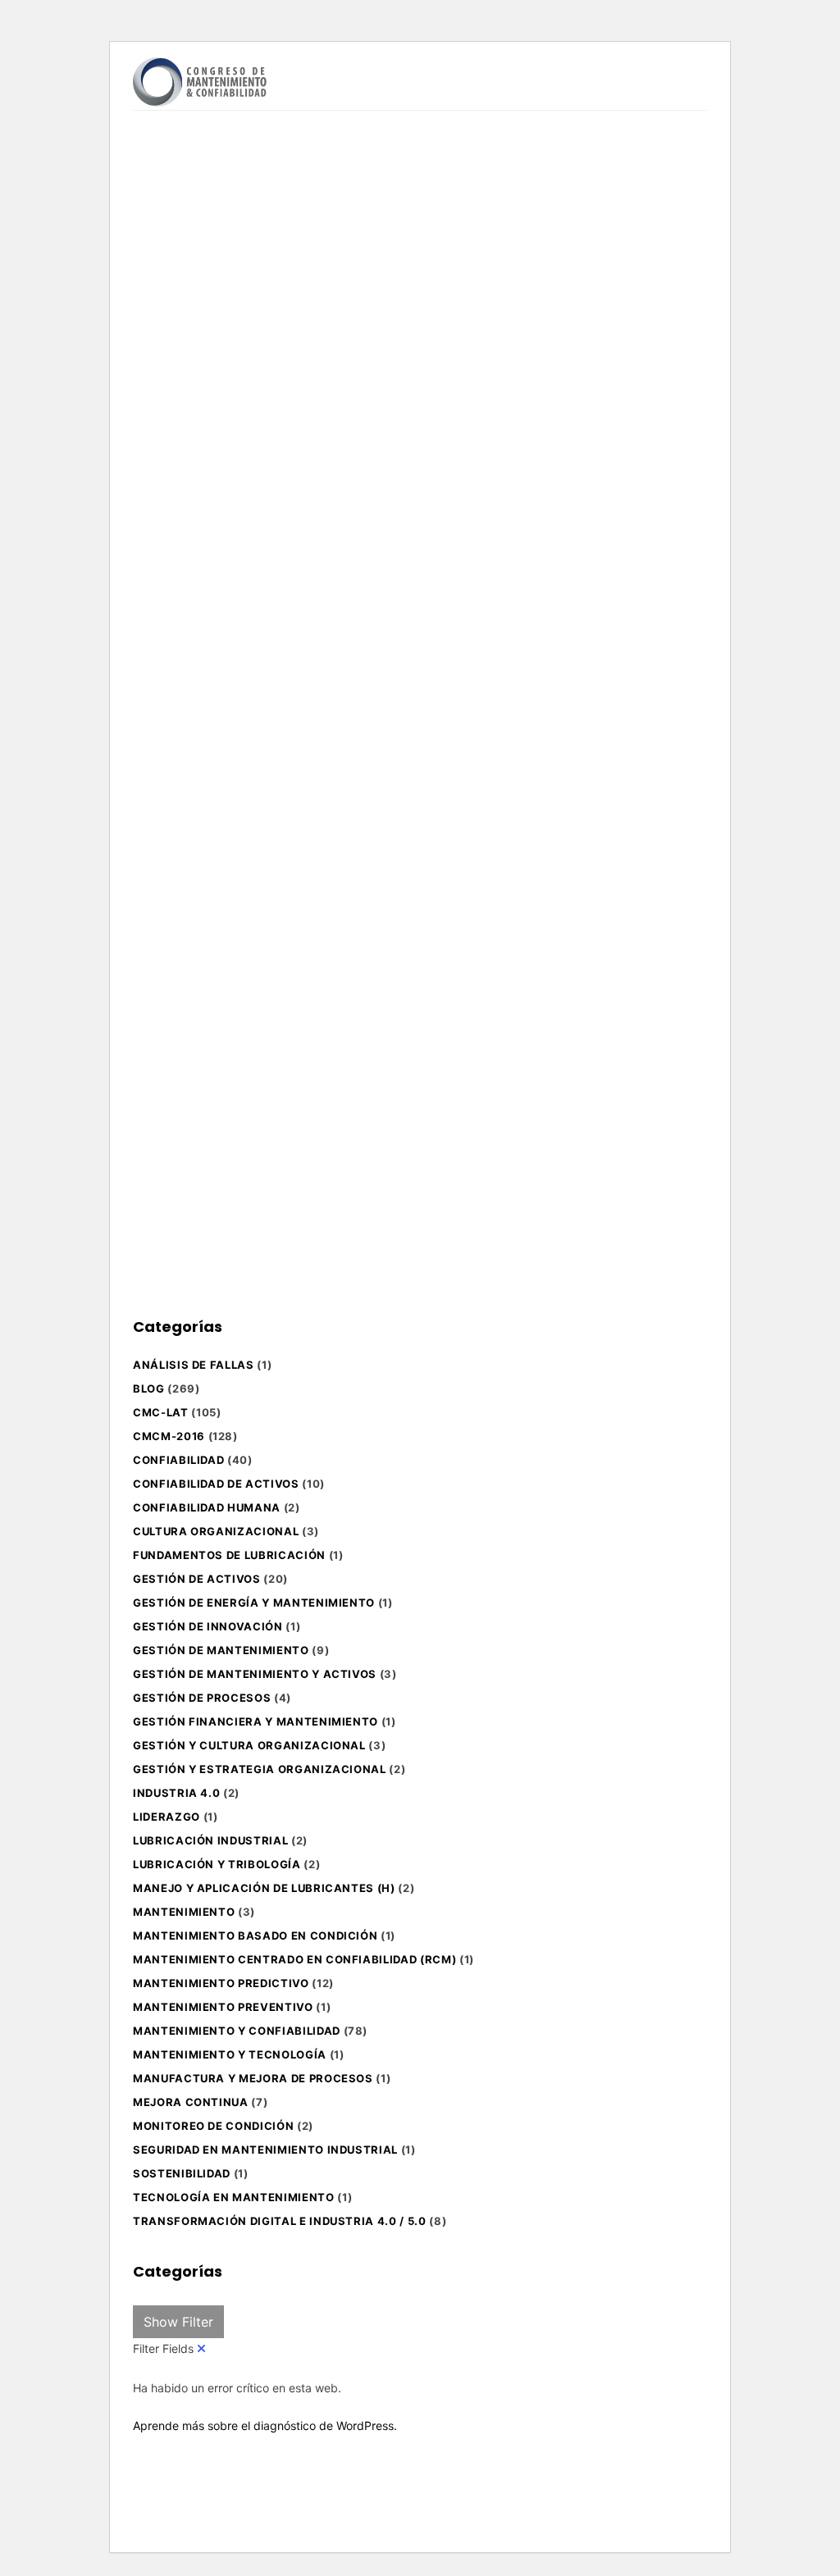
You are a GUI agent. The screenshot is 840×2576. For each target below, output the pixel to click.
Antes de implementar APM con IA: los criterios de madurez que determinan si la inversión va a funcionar (220, 1055)
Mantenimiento (184, 1912)
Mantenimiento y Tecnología (230, 2054)
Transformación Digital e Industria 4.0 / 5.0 (280, 2221)
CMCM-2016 (169, 1436)
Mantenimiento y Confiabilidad (237, 2031)
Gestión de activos (197, 1579)
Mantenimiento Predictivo (221, 1983)
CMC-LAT (161, 1412)
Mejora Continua (191, 2102)
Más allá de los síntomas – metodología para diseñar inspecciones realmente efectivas (212, 285)
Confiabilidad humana (207, 1507)
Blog (149, 1388)
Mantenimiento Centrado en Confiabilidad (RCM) (294, 1959)
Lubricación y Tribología (217, 1864)
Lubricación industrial (210, 1840)
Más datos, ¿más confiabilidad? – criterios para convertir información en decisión (443, 597)
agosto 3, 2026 (190, 446)
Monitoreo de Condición (213, 2126)
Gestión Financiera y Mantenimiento (256, 1721)
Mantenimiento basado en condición (255, 1935)
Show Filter (178, 2322)
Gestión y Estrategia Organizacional (260, 1769)
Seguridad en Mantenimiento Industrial (265, 2150)
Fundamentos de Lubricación (229, 1555)
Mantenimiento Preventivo (223, 2007)
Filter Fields (165, 2348)
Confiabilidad (178, 1460)
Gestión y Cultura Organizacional (249, 1745)
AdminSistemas (233, 418)
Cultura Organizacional (216, 1531)
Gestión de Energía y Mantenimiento (254, 1603)
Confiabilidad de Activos (216, 1484)
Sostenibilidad (182, 2173)
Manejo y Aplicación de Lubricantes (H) (264, 1888)
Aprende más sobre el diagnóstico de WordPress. (265, 2426)
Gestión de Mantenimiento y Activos (255, 1674)
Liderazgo (167, 1817)
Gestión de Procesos (202, 1698)
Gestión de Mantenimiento (221, 1650)
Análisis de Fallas (194, 1365)
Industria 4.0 (176, 1793)
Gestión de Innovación (208, 1626)
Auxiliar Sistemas (237, 770)
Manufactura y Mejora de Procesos (253, 2078)
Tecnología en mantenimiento (234, 2197)
